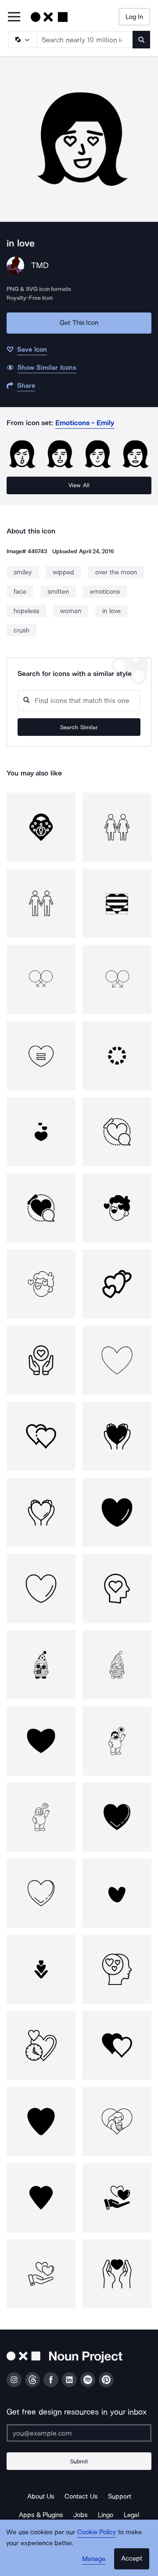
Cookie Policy (97, 2532)
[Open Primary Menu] (14, 17)
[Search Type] (22, 40)
